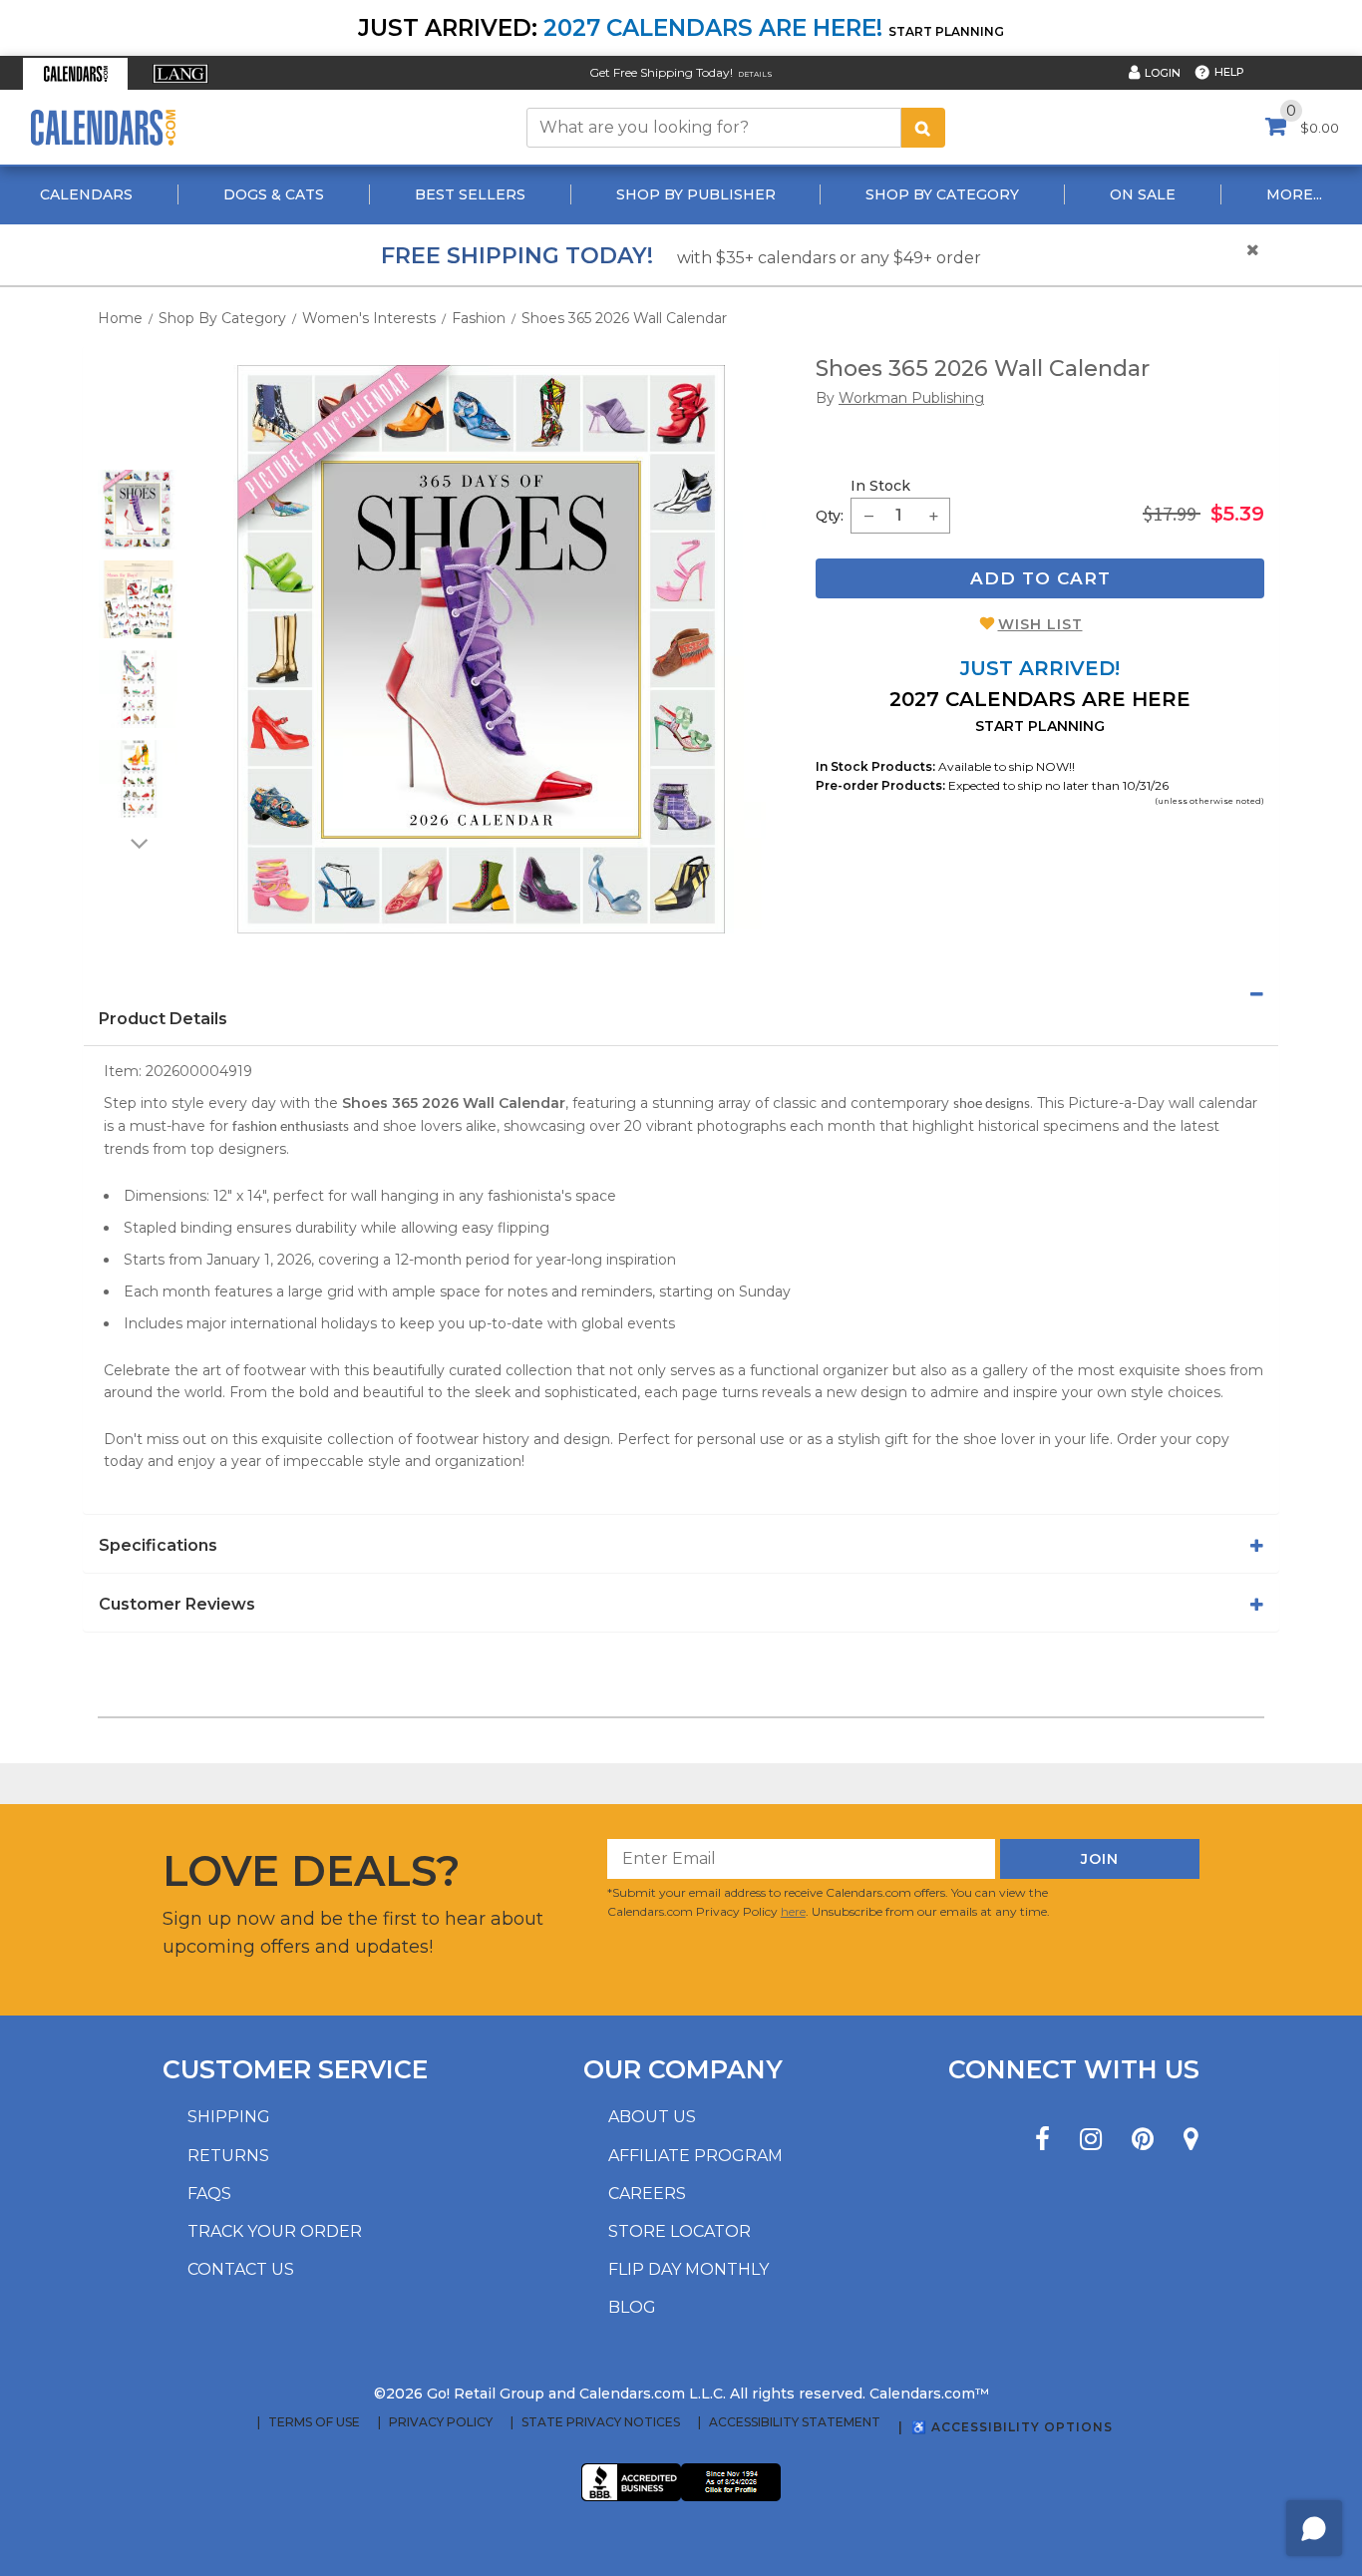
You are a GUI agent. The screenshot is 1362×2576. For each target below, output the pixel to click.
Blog (632, 2307)
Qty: (830, 516)
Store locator (680, 2231)
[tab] (681, 994)
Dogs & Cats (274, 194)
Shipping (229, 2117)
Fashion (479, 318)
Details (755, 74)
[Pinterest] (1143, 2140)
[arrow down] (138, 843)
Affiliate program (695, 2156)
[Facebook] (1042, 2140)
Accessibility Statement (795, 2422)
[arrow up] (138, 457)
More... (1294, 194)
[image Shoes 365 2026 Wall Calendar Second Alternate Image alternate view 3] (139, 689)
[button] (75, 74)
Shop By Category (942, 194)
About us (652, 2117)
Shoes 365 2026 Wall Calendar (624, 318)
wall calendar (1213, 1103)
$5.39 (1237, 514)
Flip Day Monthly (688, 2269)
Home (120, 318)
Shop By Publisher (696, 194)
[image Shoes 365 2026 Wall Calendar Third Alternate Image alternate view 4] (139, 779)
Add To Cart (1040, 578)
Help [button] (1229, 72)
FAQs (209, 2194)
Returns (228, 2156)
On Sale (1143, 194)
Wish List (1040, 624)
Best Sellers (470, 194)
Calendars (86, 194)
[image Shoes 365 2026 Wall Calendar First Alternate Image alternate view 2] (139, 599)
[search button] (923, 128)
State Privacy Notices (601, 2422)
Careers (647, 2194)
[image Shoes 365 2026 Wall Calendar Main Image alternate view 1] (138, 510)
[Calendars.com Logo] (103, 127)
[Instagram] (1091, 2140)
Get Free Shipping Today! (661, 72)
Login (1163, 73)
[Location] (1191, 2140)
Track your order (275, 2231)
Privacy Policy (441, 2422)
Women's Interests (369, 318)
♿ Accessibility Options (1012, 2427)
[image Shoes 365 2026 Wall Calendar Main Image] (482, 649)
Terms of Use (314, 2422)
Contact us (241, 2269)
